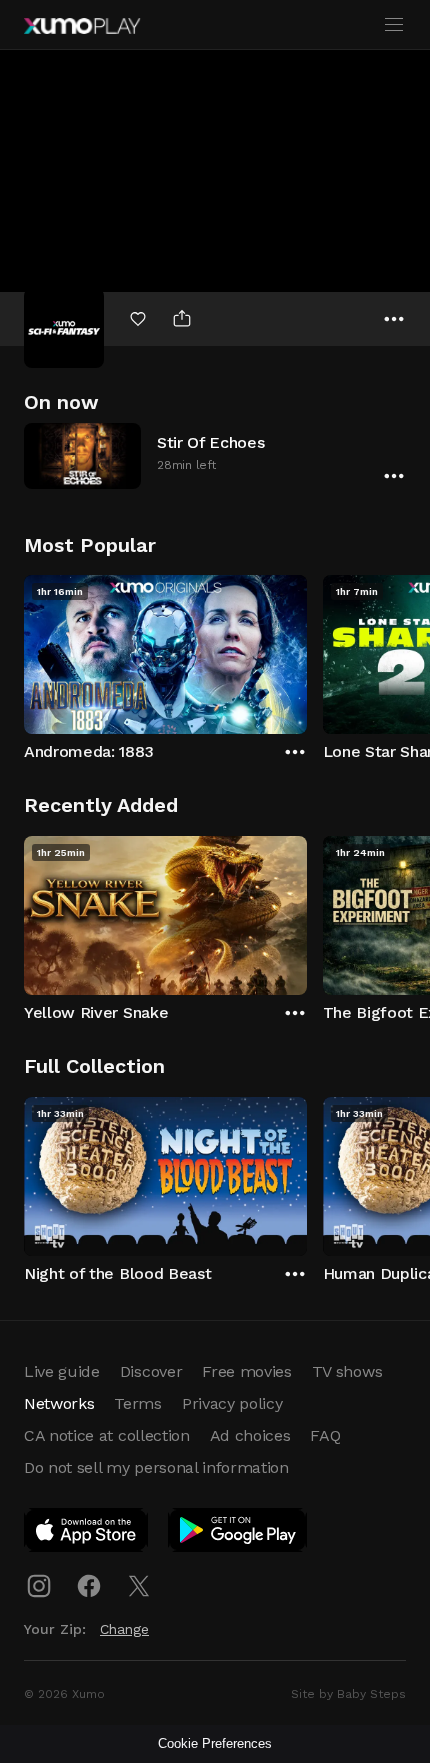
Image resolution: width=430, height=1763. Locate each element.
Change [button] (124, 1629)
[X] (139, 1586)
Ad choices (250, 1435)
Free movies (246, 1371)
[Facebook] (89, 1586)
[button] (215, 455)
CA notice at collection (107, 1435)
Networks (59, 1403)
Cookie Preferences (215, 1743)
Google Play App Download (238, 1534)
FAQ (325, 1435)
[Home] (82, 26)
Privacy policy (232, 1403)
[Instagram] (39, 1586)
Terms (137, 1403)
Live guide (62, 1371)
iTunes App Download (87, 1534)
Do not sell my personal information (156, 1467)
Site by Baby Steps (348, 1694)
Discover (151, 1371)
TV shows (347, 1371)
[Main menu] (394, 25)
